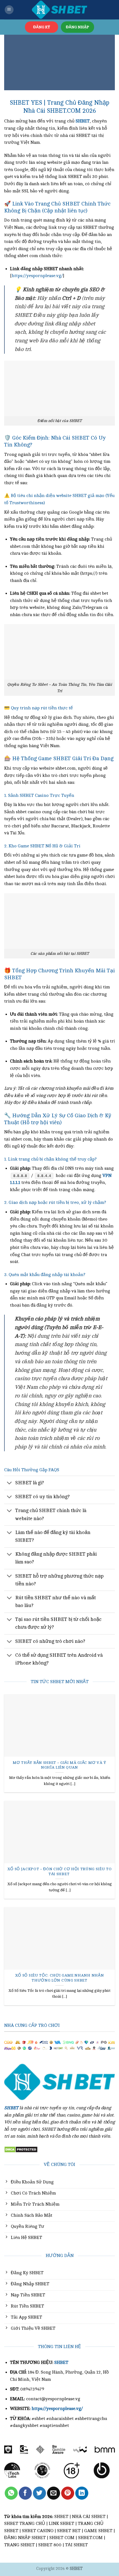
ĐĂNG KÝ (42, 27)
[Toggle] (10, 1483)
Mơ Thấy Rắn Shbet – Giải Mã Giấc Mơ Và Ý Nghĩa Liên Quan (59, 1765)
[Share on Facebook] (25, 2493)
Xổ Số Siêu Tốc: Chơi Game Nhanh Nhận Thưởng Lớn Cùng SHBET (59, 1978)
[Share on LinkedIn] (82, 2493)
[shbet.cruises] (59, 10)
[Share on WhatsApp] (11, 2493)
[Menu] (9, 10)
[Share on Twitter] (39, 2493)
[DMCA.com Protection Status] (21, 2149)
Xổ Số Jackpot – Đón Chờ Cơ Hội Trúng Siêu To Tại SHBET (60, 1871)
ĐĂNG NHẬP (77, 27)
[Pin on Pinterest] (68, 2493)
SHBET (61, 2362)
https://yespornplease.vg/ (37, 276)
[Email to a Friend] (54, 2493)
